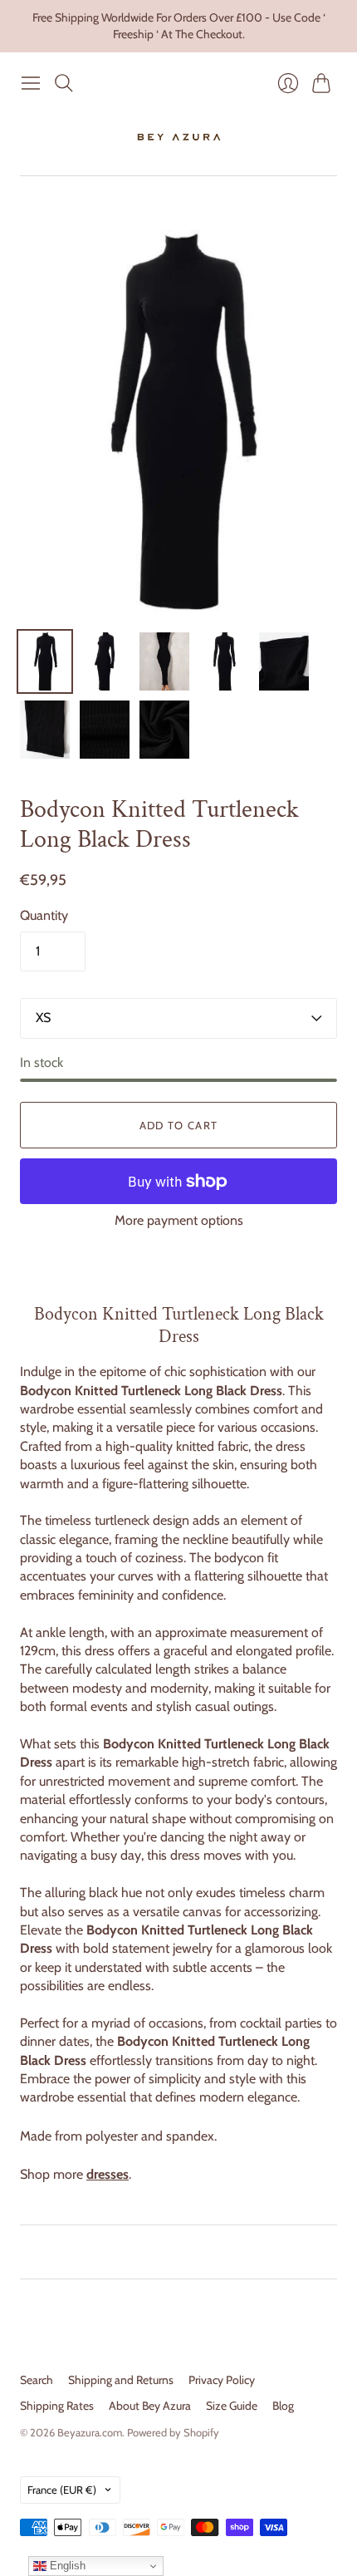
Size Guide (232, 2406)
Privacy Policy (222, 2380)
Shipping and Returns (121, 2380)
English (66, 2566)
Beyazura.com (90, 2432)
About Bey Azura (150, 2406)
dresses (108, 2174)
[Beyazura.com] (179, 137)
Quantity (44, 915)
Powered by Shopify (173, 2432)
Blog (283, 2406)
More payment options (179, 1220)
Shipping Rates (57, 2406)
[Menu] (31, 83)
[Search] (64, 83)
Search (37, 2380)
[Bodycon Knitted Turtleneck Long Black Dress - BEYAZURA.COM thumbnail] (45, 661)
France (62, 2490)
